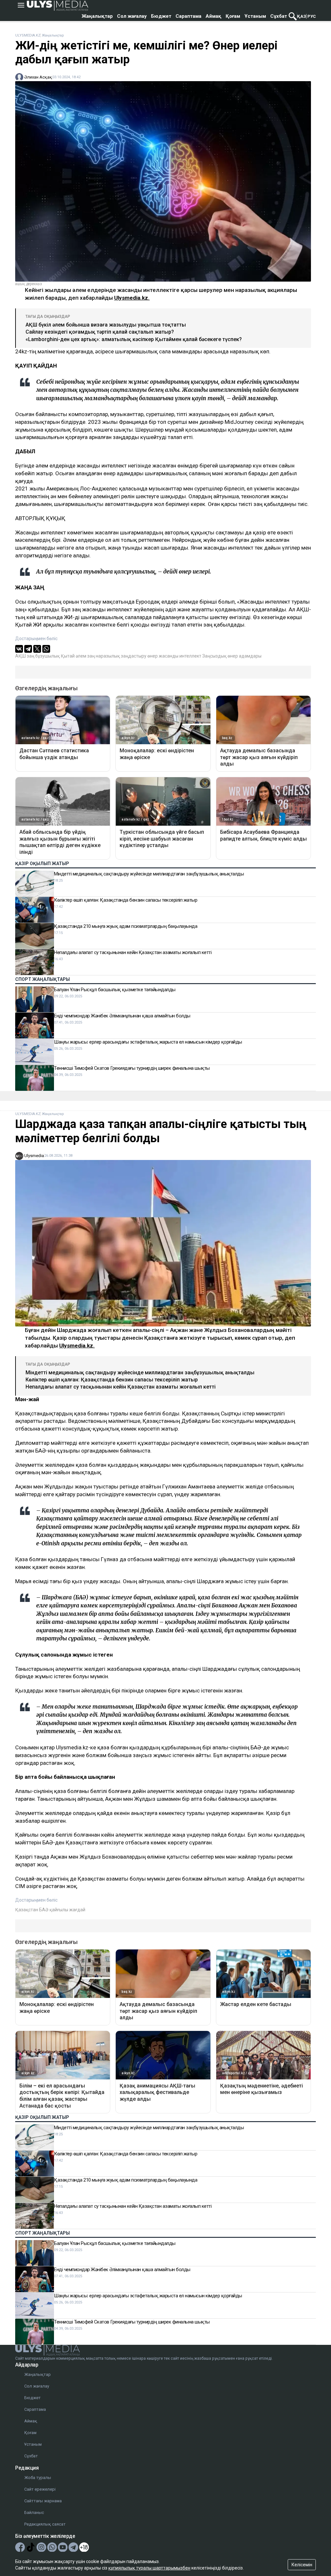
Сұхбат (279, 16)
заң (91, 656)
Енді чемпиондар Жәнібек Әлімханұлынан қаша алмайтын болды (122, 1016)
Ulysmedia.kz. (132, 298)
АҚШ (21, 656)
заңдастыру (134, 656)
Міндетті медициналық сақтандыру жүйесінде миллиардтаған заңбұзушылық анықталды (149, 874)
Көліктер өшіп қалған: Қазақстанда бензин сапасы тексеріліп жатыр (126, 900)
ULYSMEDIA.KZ (28, 35)
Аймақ (214, 16)
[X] (37, 649)
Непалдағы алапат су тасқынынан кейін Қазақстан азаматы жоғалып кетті (133, 952)
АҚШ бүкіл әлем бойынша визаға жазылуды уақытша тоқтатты (106, 325)
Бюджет (161, 16)
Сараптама (188, 16)
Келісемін (302, 2565)
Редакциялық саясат (45, 2524)
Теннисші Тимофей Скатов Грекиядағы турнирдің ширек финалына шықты (132, 1068)
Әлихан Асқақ (38, 77)
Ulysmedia (34, 1156)
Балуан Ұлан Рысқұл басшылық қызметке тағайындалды (115, 990)
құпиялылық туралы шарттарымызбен (149, 2568)
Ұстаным (255, 16)
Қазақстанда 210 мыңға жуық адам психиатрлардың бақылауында (126, 926)
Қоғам (233, 16)
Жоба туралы (38, 2478)
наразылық (108, 656)
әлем (81, 656)
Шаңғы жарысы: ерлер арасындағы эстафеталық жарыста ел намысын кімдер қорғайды (148, 1042)
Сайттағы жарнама (43, 2501)
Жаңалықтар (97, 16)
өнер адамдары (245, 656)
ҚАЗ (302, 16)
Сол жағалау (132, 16)
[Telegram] (28, 649)
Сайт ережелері (40, 2489)
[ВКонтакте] (19, 649)
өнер (153, 656)
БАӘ (44, 1910)
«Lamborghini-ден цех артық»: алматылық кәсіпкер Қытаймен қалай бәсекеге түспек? (134, 339)
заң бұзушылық (43, 656)
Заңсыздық (214, 656)
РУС (312, 16)
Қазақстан (27, 1910)
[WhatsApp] (46, 649)
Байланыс (34, 2512)
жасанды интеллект (180, 656)
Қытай (68, 656)
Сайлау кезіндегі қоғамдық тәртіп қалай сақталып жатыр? (100, 332)
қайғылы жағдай (67, 1910)
